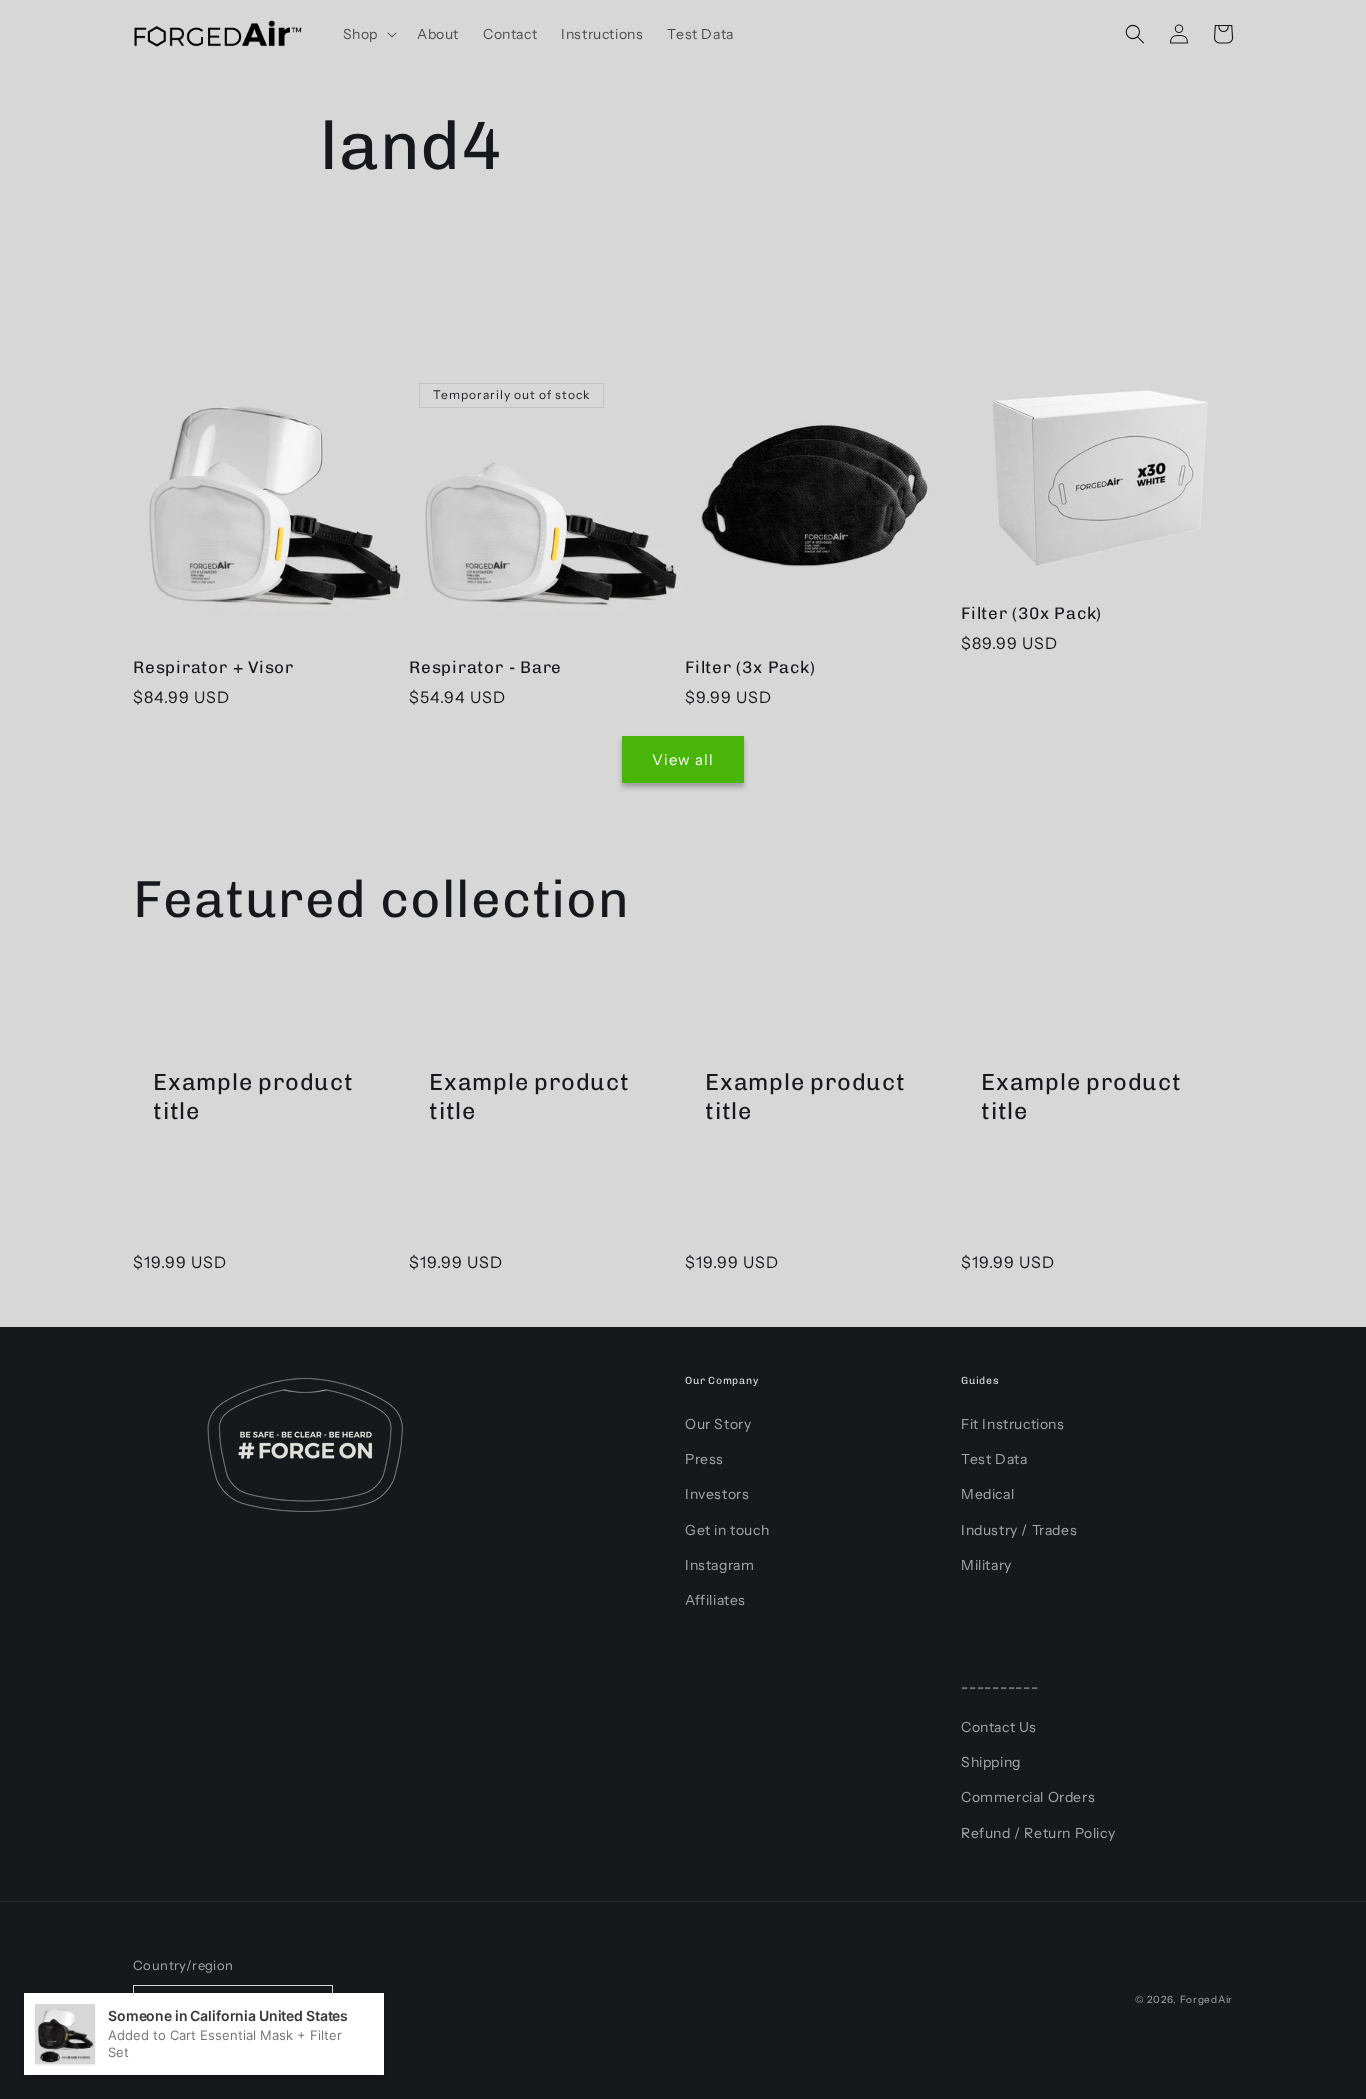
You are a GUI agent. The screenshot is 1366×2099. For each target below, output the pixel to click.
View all (683, 759)
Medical (987, 1494)
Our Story (718, 1424)
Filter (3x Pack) (750, 667)
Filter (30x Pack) (1031, 613)
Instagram (719, 1565)
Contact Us (999, 1727)
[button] (368, 34)
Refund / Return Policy (1038, 1833)
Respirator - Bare (485, 667)
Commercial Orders (1028, 1797)
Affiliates (715, 1600)
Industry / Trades (1019, 1530)
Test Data (994, 1459)
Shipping (991, 1762)
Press (704, 1459)
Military (986, 1565)
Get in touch (727, 1530)
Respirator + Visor (213, 667)
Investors (717, 1494)
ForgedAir (1206, 1999)
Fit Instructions (1013, 1424)
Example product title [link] (253, 1096)
